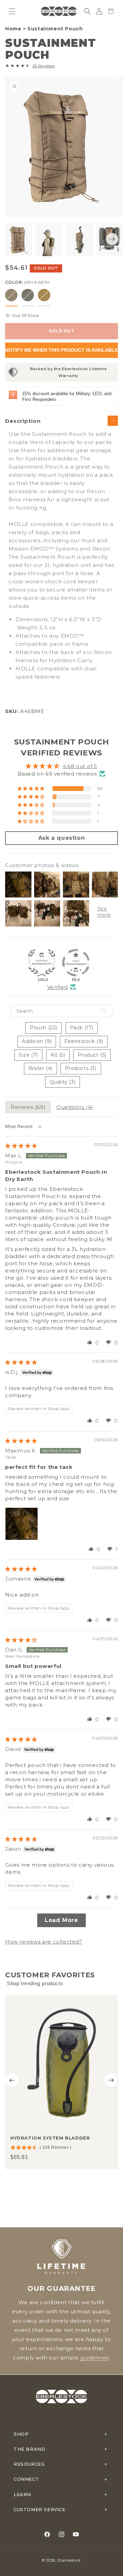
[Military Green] (28, 295)
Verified (58, 987)
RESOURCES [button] (29, 2464)
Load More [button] (61, 1920)
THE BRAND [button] (29, 2449)
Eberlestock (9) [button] (84, 1041)
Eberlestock (69, 2560)
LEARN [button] (22, 2494)
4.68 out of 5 (80, 766)
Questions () (75, 1107)
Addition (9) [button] (37, 1041)
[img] (21, 1146)
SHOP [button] (21, 2434)
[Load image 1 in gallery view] (19, 240)
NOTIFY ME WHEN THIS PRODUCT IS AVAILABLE (61, 350)
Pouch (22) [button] (44, 1028)
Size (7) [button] (28, 1055)
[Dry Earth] (11, 295)
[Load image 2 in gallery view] (49, 240)
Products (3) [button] (81, 1068)
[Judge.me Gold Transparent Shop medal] (76, 963)
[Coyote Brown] (44, 295)
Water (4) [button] (40, 1068)
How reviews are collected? (44, 1942)
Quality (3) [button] (63, 1082)
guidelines (94, 2358)
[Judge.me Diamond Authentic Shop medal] (42, 963)
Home (13, 29)
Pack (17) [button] (82, 1028)
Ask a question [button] (61, 838)
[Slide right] (112, 239)
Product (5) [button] (92, 1055)
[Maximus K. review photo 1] (22, 1524)
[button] (12, 11)
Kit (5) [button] (58, 1055)
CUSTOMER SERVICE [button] (40, 2509)
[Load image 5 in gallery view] (79, 240)
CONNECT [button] (26, 2479)
